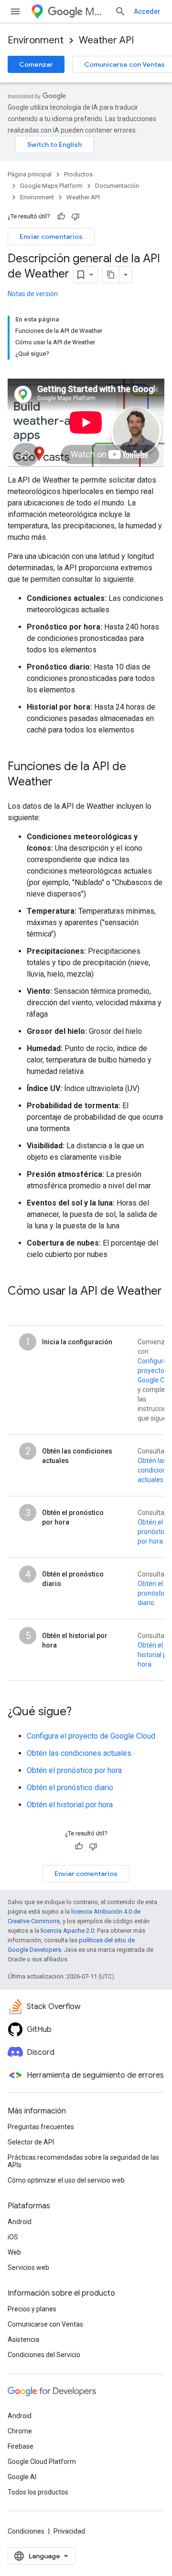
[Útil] (61, 216)
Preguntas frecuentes (41, 2127)
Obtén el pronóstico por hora (154, 1532)
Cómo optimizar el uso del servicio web (66, 2180)
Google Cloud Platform (42, 2462)
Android (20, 2222)
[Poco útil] (75, 216)
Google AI (22, 2477)
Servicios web (28, 2267)
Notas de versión (33, 294)
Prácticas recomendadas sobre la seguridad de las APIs (83, 2161)
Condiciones (26, 2531)
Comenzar (36, 64)
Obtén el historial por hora (70, 1805)
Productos (78, 174)
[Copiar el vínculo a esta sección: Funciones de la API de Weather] (62, 782)
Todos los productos (38, 2492)
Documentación (117, 186)
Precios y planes (32, 2309)
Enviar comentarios (51, 237)
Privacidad (69, 2531)
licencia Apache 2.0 (67, 1931)
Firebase (21, 2446)
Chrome (20, 2431)
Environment (36, 40)
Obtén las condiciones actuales (79, 1753)
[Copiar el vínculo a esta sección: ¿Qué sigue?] (81, 1712)
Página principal (30, 174)
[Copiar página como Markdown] (111, 275)
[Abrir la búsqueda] (120, 11)
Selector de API (31, 2142)
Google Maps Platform (51, 186)
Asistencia (23, 2339)
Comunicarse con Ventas (45, 2324)
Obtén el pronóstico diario (154, 1593)
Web (14, 2252)
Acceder (147, 11)
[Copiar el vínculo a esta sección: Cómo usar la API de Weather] (17, 1307)
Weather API (106, 40)
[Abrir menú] (15, 11)
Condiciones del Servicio (44, 2355)
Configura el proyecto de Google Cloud (91, 1736)
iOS (13, 2237)
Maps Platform (96, 12)
